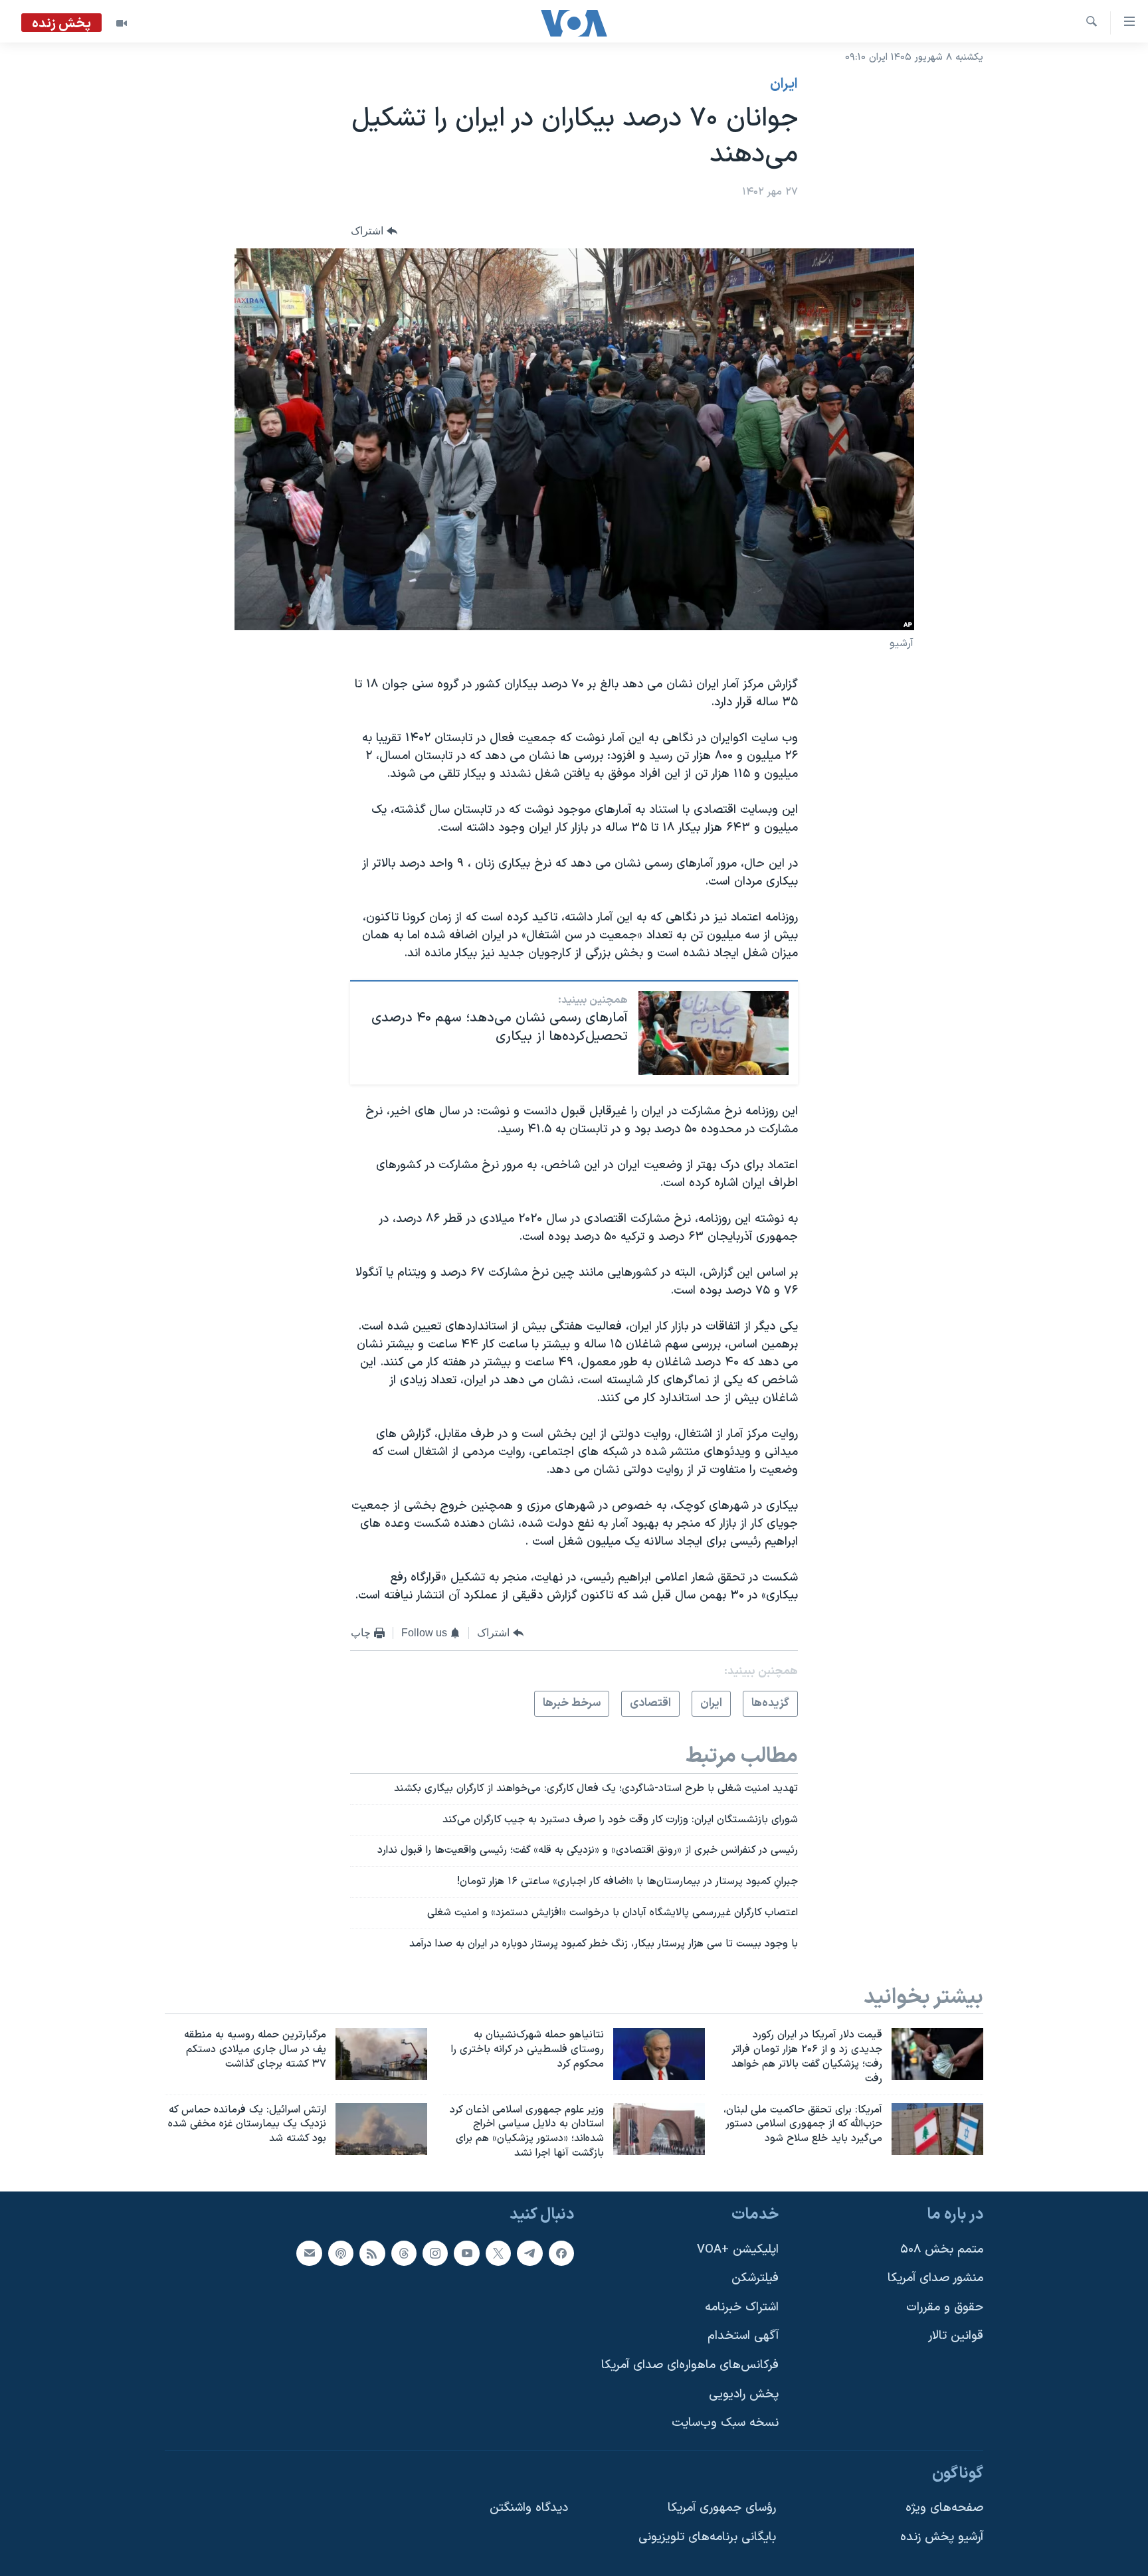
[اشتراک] (309, 2253)
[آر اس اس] (372, 2253)
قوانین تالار (956, 2336)
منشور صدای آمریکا (935, 2278)
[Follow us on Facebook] (561, 2253)
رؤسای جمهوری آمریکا (722, 2508)
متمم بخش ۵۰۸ (942, 2250)
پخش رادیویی (744, 2394)
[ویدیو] (122, 23)
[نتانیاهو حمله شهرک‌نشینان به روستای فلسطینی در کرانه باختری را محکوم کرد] (659, 2054)
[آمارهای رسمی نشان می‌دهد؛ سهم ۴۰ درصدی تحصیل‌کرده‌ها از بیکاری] (714, 1033)
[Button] (374, 231)
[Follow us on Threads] (404, 2253)
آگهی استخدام (743, 2336)
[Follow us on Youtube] (466, 2253)
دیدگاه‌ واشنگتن (529, 2508)
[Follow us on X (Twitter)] (498, 2253)
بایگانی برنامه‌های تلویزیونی (707, 2537)
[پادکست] (341, 2253)
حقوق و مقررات (945, 2307)
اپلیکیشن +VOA (738, 2250)
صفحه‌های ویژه (944, 2508)
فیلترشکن (755, 2278)
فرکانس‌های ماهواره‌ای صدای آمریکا (690, 2365)
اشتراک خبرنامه (742, 2307)
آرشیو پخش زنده (942, 2537)
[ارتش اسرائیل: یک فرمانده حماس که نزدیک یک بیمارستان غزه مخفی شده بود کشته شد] (381, 2129)
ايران (784, 84)
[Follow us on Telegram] (529, 2253)
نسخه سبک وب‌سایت (725, 2423)
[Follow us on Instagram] (435, 2253)
